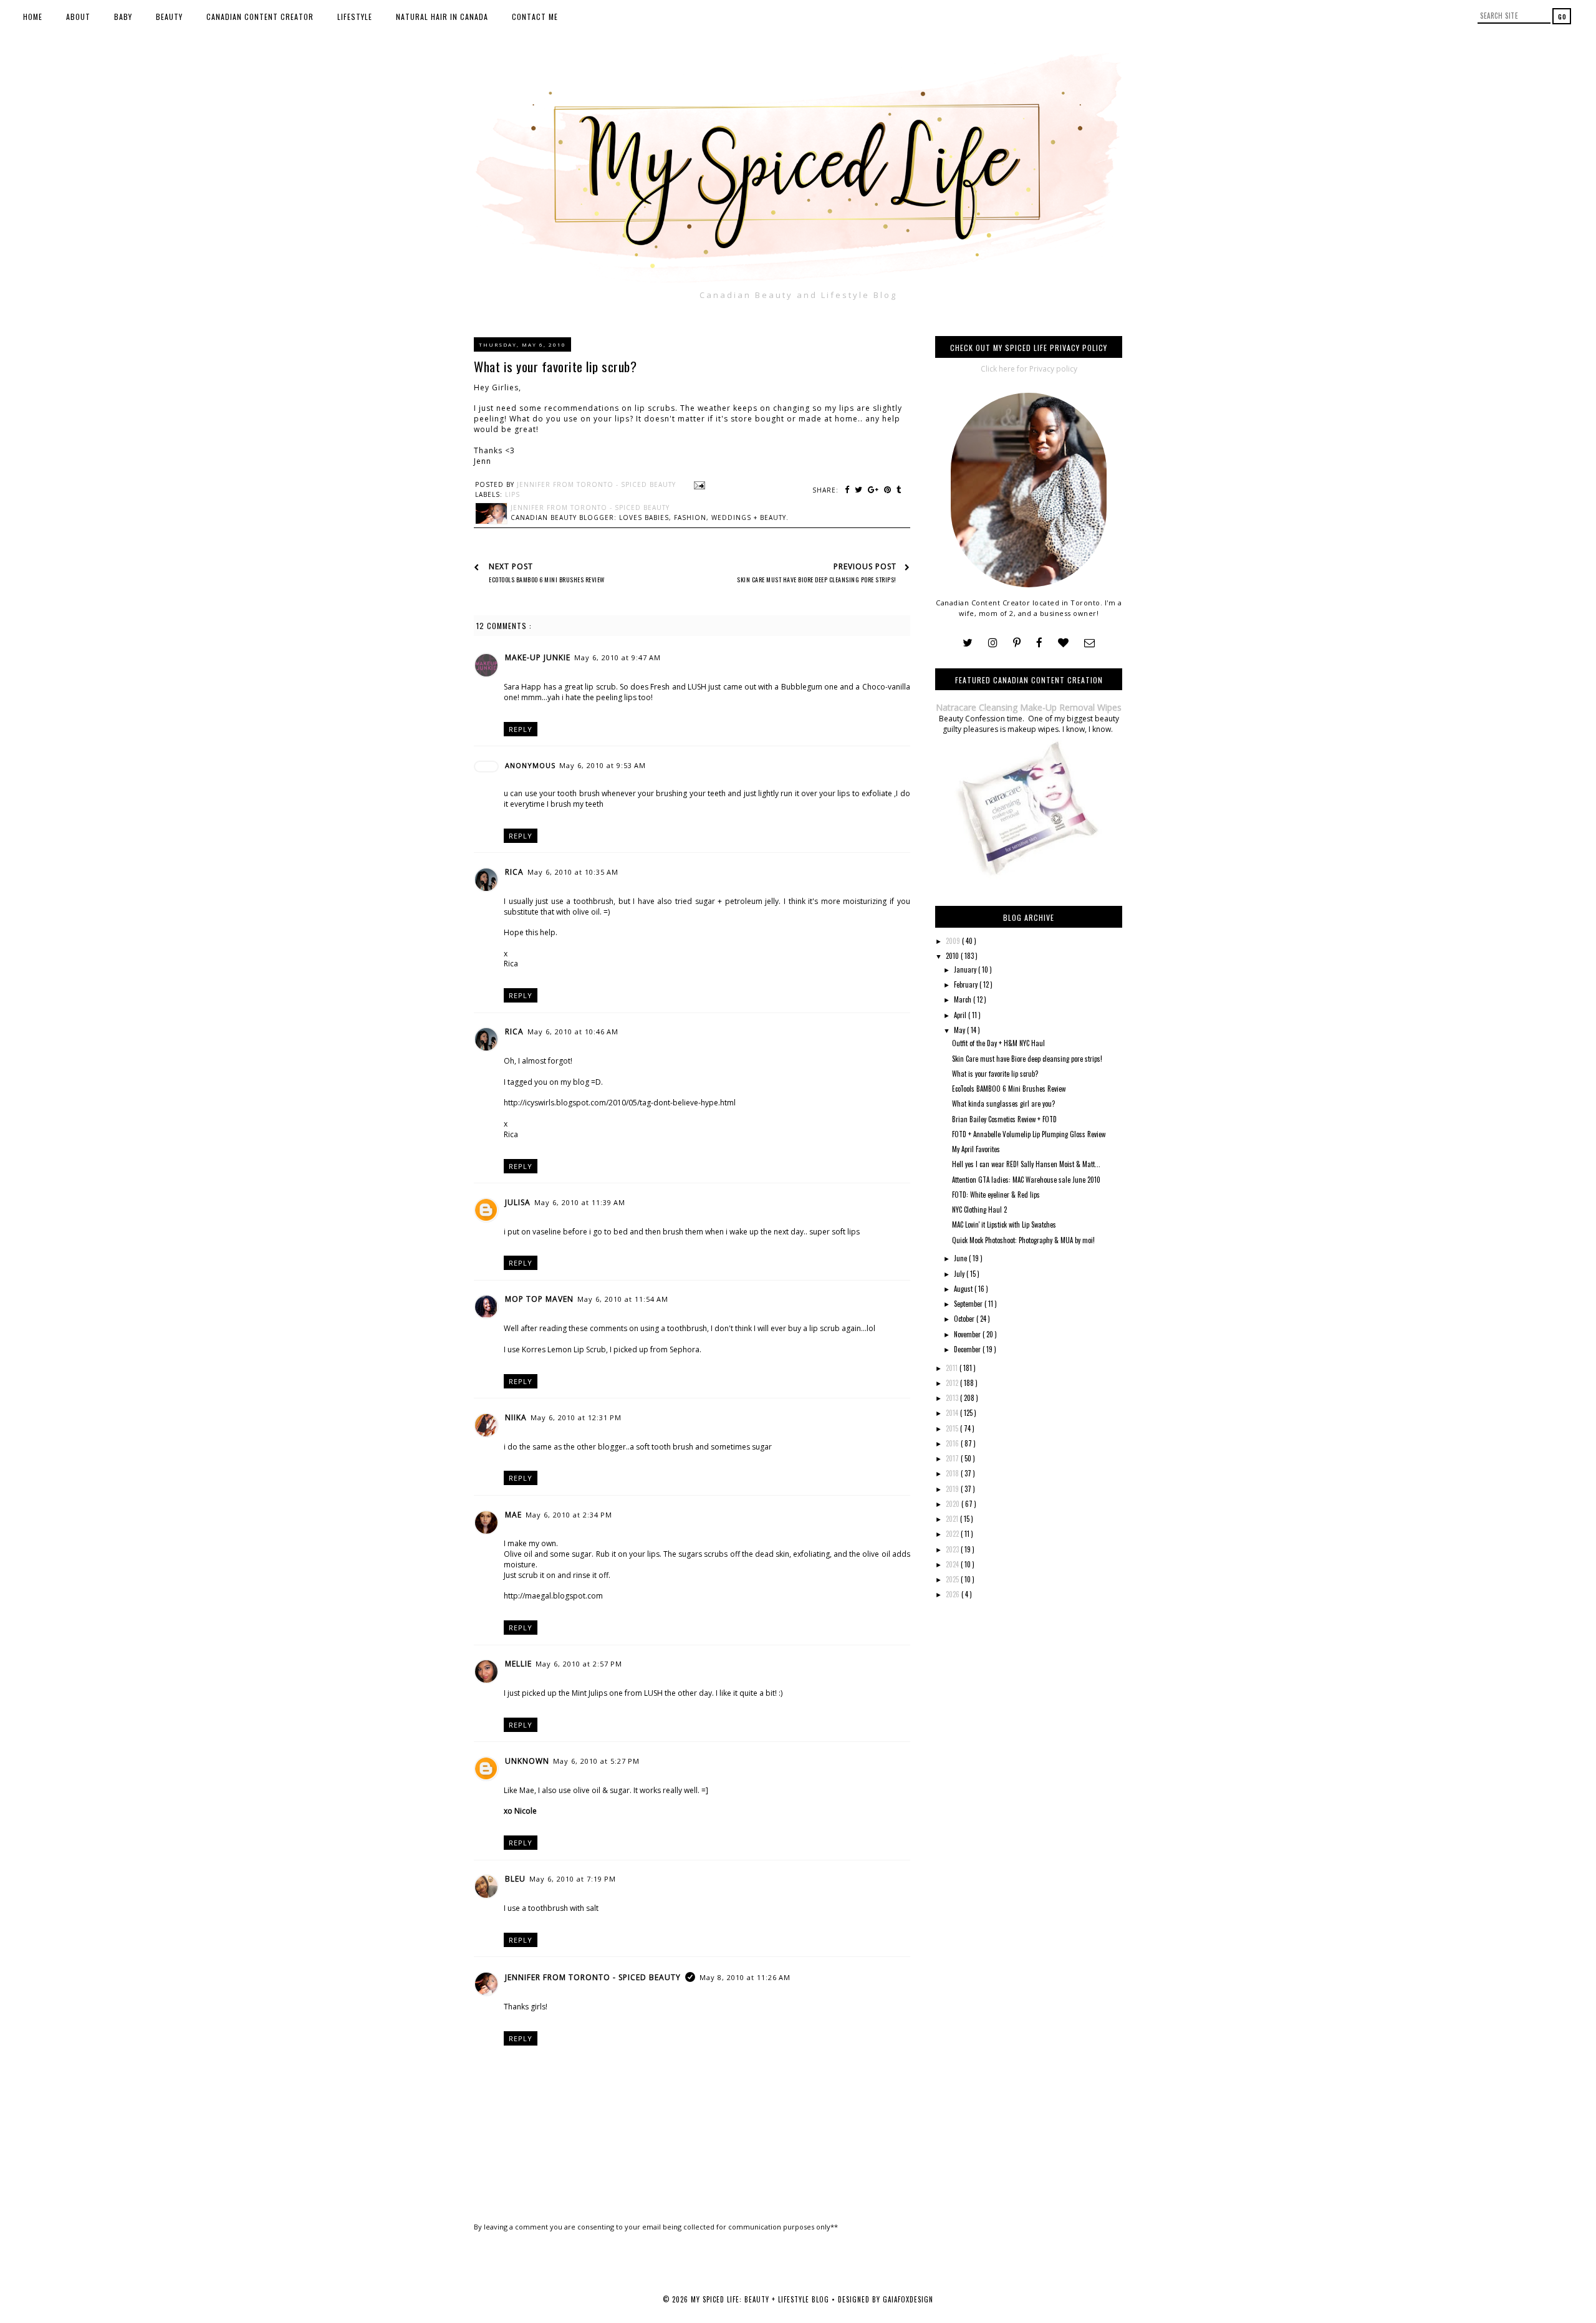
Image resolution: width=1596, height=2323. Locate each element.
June (961, 1258)
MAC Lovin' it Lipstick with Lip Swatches (1004, 1224)
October (965, 1319)
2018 (953, 1473)
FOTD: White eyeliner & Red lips (996, 1195)
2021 (953, 1519)
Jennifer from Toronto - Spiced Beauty (593, 1977)
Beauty (169, 17)
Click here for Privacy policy (1029, 369)
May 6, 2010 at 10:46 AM (573, 1032)
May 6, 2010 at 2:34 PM (569, 1515)
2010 (953, 956)
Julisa (518, 1202)
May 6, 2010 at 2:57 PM (579, 1664)
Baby (123, 17)
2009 (954, 941)
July (960, 1274)
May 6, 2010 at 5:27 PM (596, 1761)
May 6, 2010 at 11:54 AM (623, 1299)
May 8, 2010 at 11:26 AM (745, 1977)
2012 (953, 1383)
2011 (953, 1368)
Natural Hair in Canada (442, 17)
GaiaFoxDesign (908, 2299)
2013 (953, 1398)
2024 (953, 1564)
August (964, 1289)
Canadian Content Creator (260, 17)
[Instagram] (993, 643)
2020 (954, 1504)
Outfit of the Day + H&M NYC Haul (998, 1043)
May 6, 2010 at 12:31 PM (576, 1417)
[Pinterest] (1017, 643)
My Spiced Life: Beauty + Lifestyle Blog (761, 2299)
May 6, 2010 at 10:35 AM (573, 872)
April (961, 1015)
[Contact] (1089, 643)
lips (512, 494)
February (967, 984)
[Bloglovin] (1063, 643)
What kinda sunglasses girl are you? (1003, 1104)
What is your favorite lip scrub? (995, 1074)
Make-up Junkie (538, 657)
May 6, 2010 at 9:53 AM (603, 765)
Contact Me (535, 17)
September (969, 1304)
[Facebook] (1039, 643)
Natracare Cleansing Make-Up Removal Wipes (1029, 707)
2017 (953, 1458)
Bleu (515, 1879)
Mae (513, 1515)
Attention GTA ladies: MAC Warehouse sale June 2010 (1026, 1180)
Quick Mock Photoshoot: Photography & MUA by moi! (1023, 1240)
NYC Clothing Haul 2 (979, 1210)
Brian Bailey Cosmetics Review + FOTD (1004, 1119)
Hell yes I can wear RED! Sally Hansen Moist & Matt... (1026, 1164)
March (964, 999)
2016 (953, 1443)
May (960, 1030)
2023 (953, 1549)
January (966, 969)
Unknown (527, 1761)
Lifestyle (355, 17)
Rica (514, 872)
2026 (954, 1594)
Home (33, 17)
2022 (953, 1534)
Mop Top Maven (539, 1299)
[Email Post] (698, 484)
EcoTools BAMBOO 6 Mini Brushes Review (1009, 1089)
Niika (516, 1417)
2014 (953, 1413)
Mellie (518, 1664)
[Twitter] (968, 643)
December (968, 1349)
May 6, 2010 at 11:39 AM (580, 1202)
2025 (953, 1579)
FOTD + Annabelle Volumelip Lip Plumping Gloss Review (1029, 1134)
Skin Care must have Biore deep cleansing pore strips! (1027, 1059)
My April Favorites (976, 1149)
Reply (521, 729)
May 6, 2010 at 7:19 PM (573, 1879)
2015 (953, 1428)
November (968, 1334)
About (78, 17)
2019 (953, 1489)
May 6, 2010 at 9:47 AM (618, 657)
